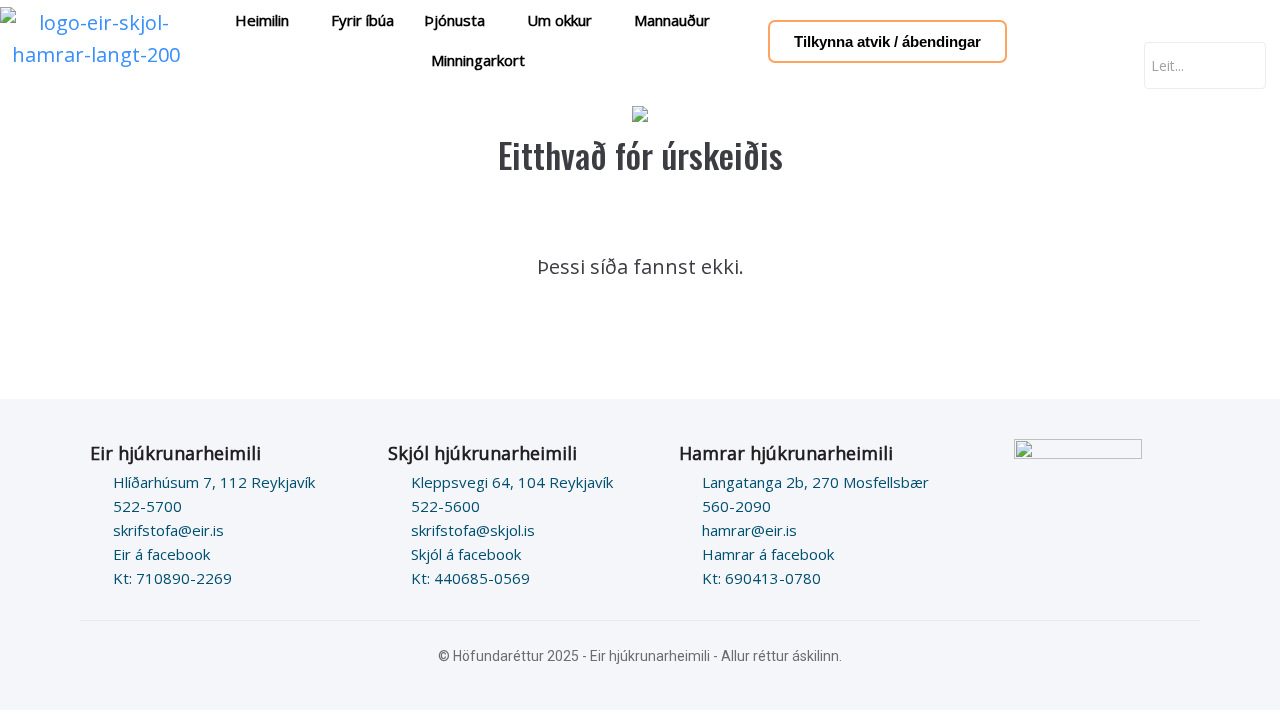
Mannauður (672, 20)
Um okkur (559, 20)
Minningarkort (478, 60)
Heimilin (262, 20)
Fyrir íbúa (362, 20)
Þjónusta (454, 20)
